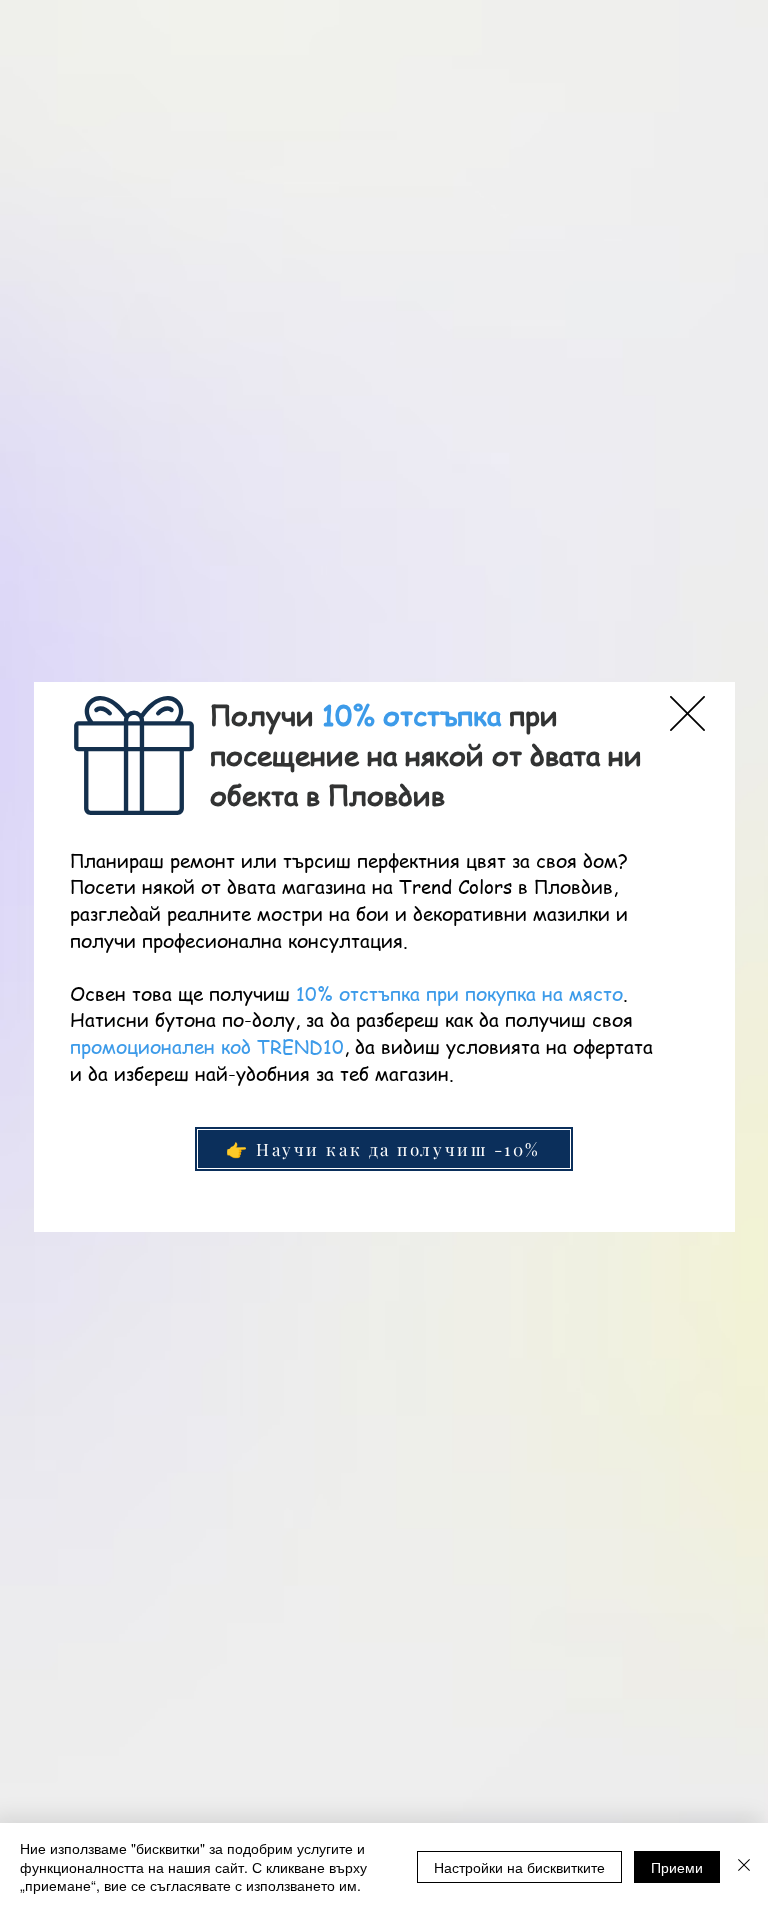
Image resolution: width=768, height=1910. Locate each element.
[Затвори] (744, 1866)
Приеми (677, 1867)
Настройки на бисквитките (519, 1867)
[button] (687, 713)
